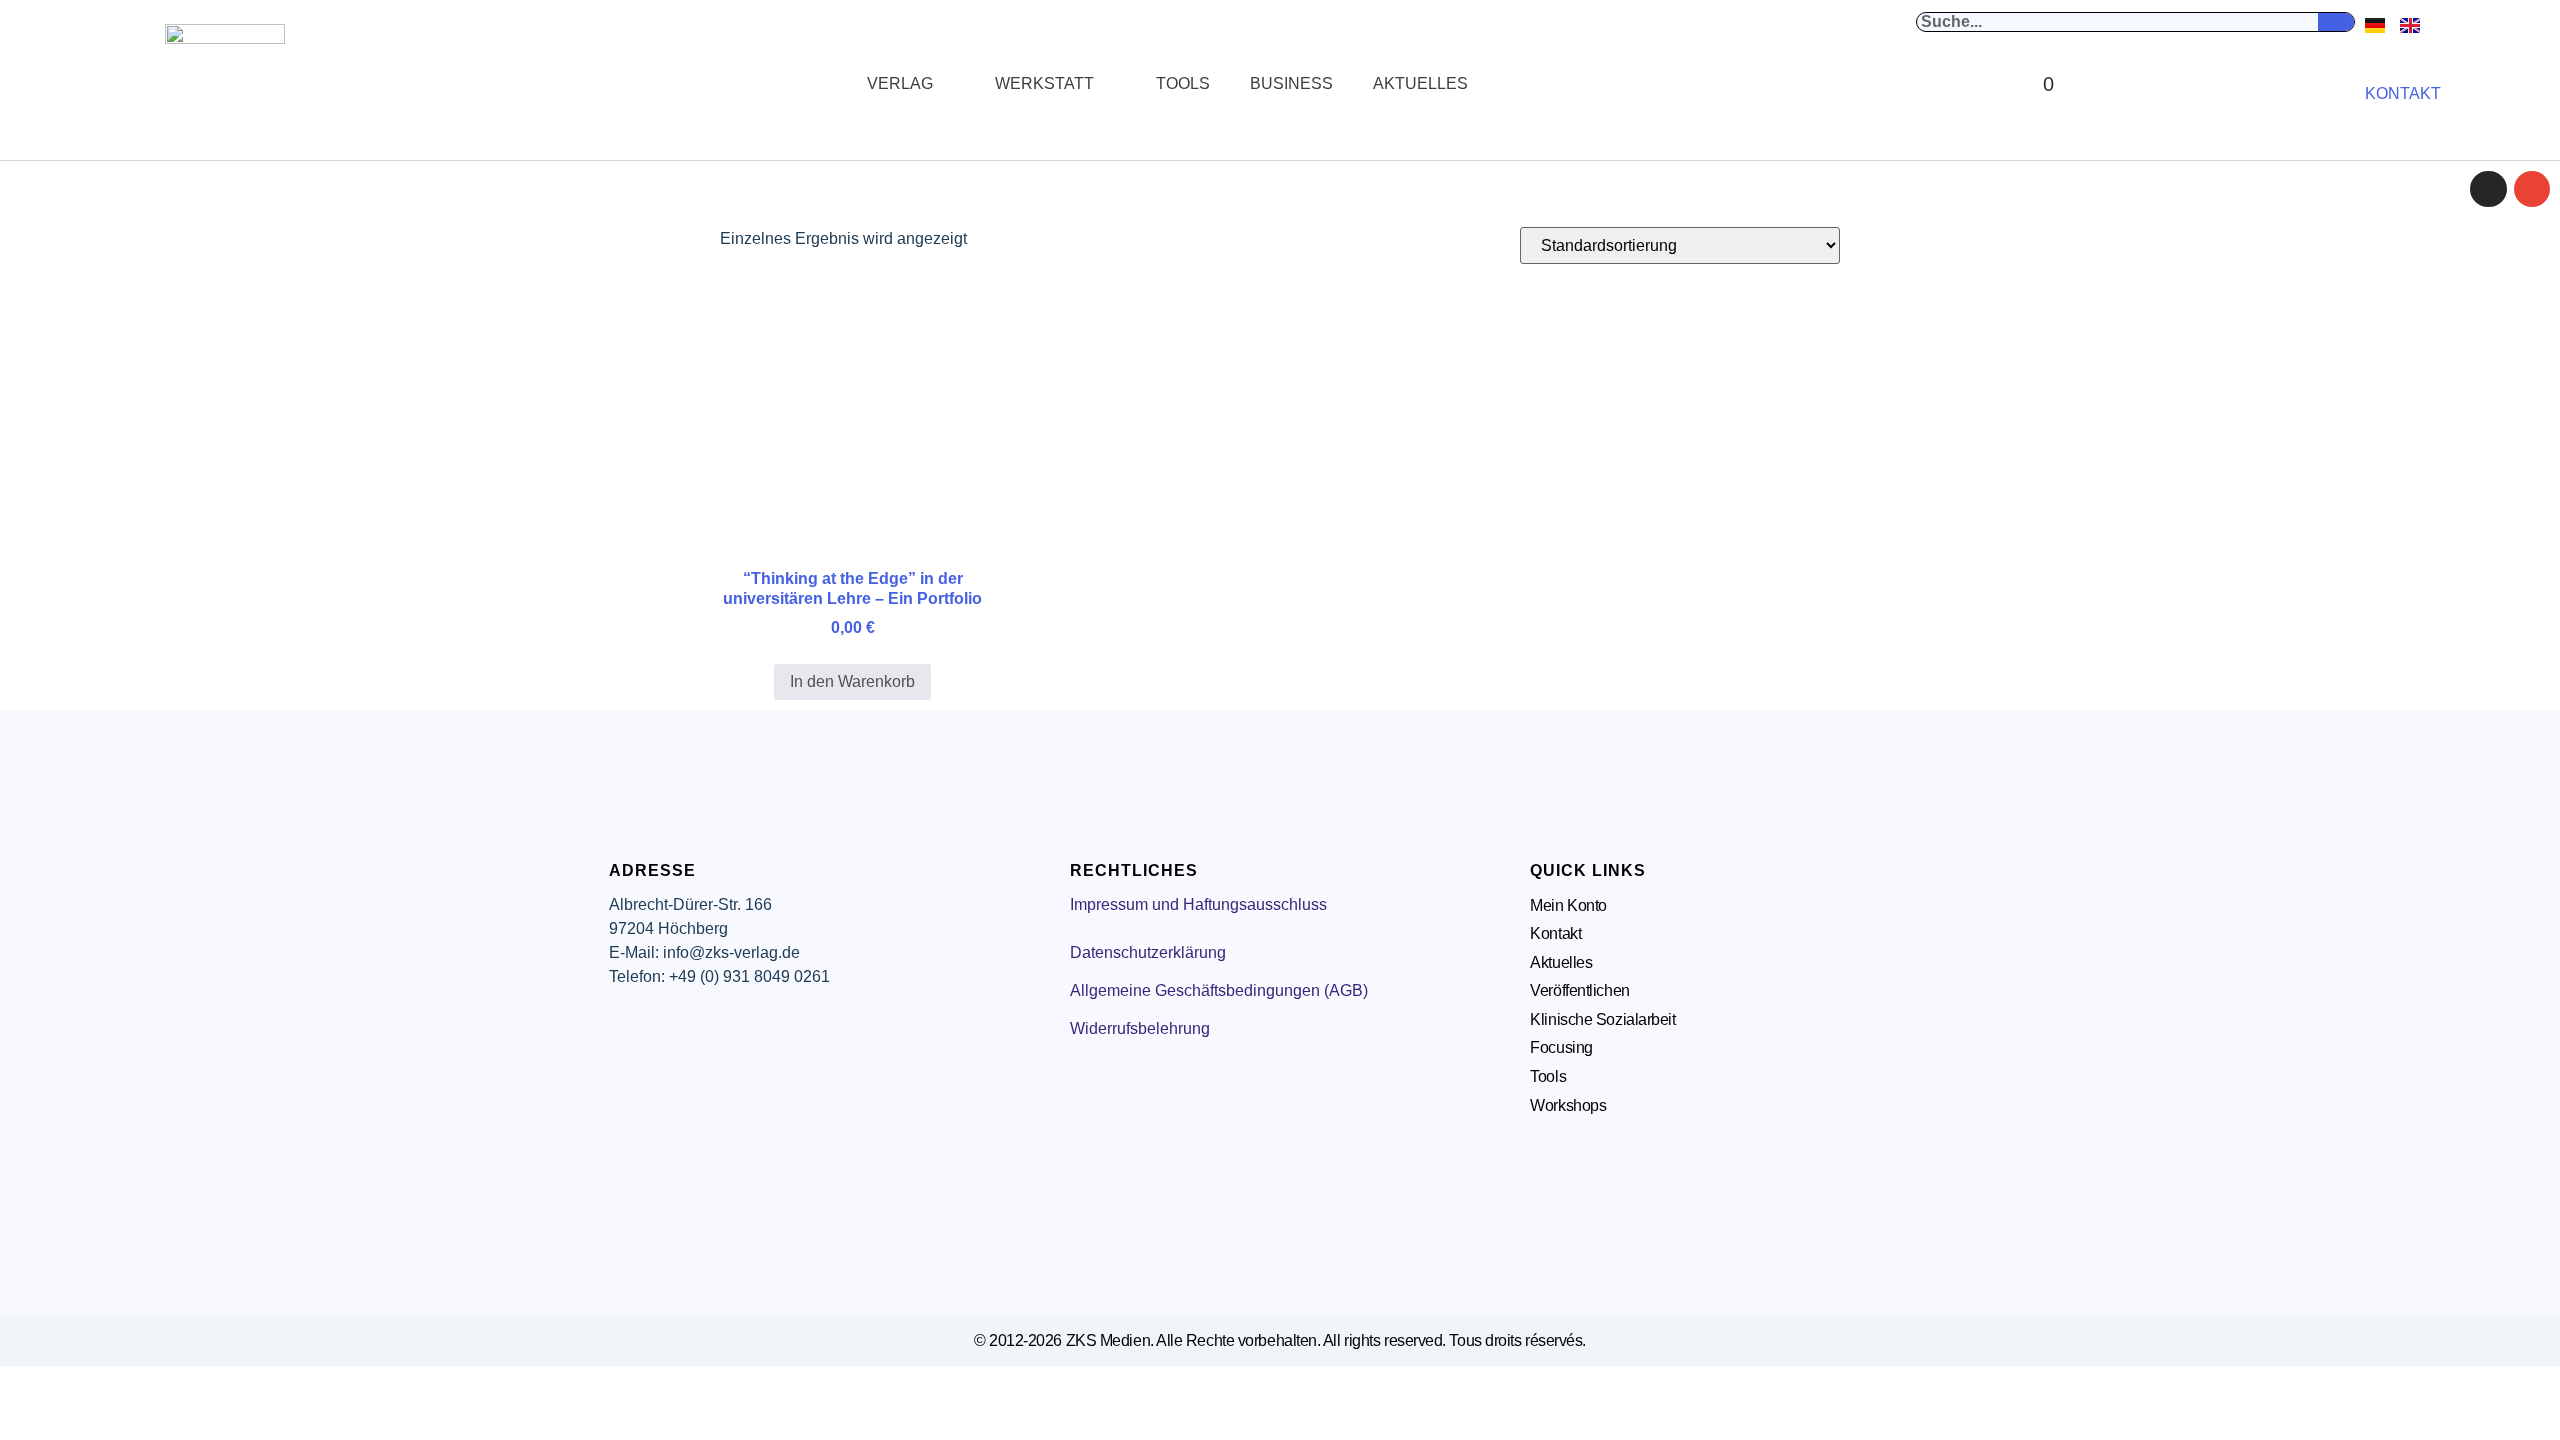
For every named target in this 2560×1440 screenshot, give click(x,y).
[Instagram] (2488, 189)
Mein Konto (1568, 905)
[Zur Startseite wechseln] (225, 84)
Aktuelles (1420, 83)
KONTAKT (2403, 93)
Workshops (1568, 1105)
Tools (1183, 83)
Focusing (1561, 1047)
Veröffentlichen (1579, 990)
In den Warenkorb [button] (852, 681)
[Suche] (2336, 22)
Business (1291, 83)
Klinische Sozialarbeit (1602, 1019)
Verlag (900, 83)
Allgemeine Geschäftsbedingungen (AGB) (1219, 990)
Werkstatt (1044, 83)
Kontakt (1555, 933)
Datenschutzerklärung (1148, 952)
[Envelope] (2532, 189)
